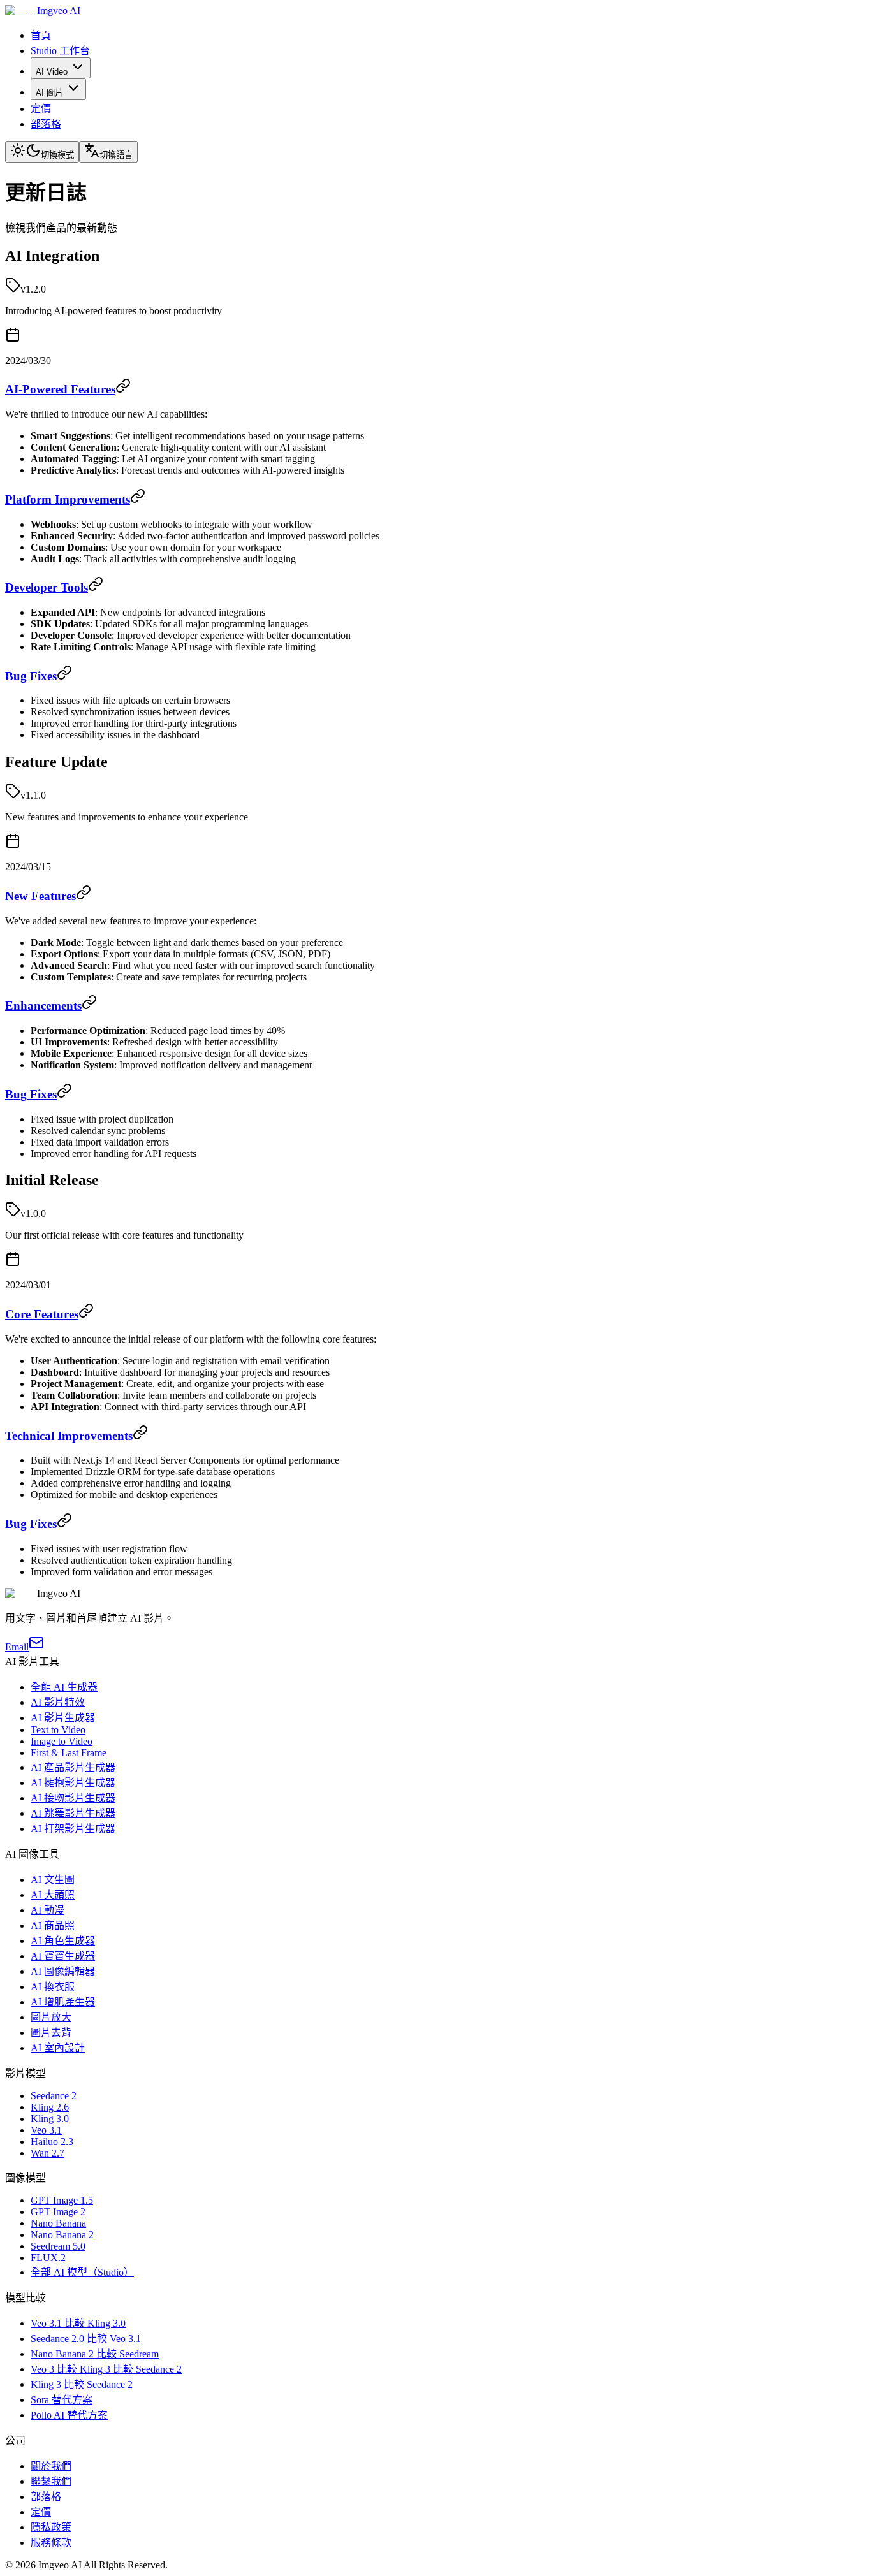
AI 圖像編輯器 (63, 1971)
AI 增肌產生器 (63, 2002)
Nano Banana (58, 2223)
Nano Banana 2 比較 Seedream (95, 2354)
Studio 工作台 (60, 51)
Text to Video (58, 1730)
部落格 (46, 124)
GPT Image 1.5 (62, 2200)
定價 (41, 109)
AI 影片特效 (58, 1702)
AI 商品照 (53, 1925)
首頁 (41, 35)
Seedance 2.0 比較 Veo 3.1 (86, 2339)
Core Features (42, 1314)
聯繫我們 (51, 2481)
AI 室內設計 (58, 2048)
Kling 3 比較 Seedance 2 (82, 2384)
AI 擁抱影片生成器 (73, 1783)
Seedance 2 (54, 2096)
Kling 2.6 (50, 2107)
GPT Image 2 (58, 2212)
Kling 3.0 (50, 2119)
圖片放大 (51, 2017)
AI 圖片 (49, 93)
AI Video (52, 72)
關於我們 (51, 2466)
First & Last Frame (69, 1753)
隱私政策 (51, 2527)
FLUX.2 (48, 2258)
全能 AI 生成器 (64, 1687)
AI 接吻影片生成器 (73, 1798)
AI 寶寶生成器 (63, 1956)
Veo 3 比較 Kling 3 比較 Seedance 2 (106, 2369)
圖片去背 (51, 2033)
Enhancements (43, 1006)
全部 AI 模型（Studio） (82, 2272)
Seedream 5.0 (58, 2246)
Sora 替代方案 (62, 2400)
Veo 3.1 (46, 2130)
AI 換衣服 (53, 1987)
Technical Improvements (69, 1436)
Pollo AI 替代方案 (69, 2415)
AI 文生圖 (53, 1880)
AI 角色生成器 (63, 1941)
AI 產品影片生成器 (73, 1767)
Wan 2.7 (48, 2153)
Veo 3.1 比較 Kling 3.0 (78, 2323)
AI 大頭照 (53, 1895)
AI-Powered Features (60, 389)
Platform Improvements (68, 499)
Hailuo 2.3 (52, 2142)
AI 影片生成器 (63, 1718)
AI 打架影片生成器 (73, 1829)
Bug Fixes (31, 676)
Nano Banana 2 (62, 2235)
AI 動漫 (48, 1910)
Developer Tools (47, 587)
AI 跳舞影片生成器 (73, 1813)
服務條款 (51, 2543)
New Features (40, 896)
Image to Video (62, 1741)
